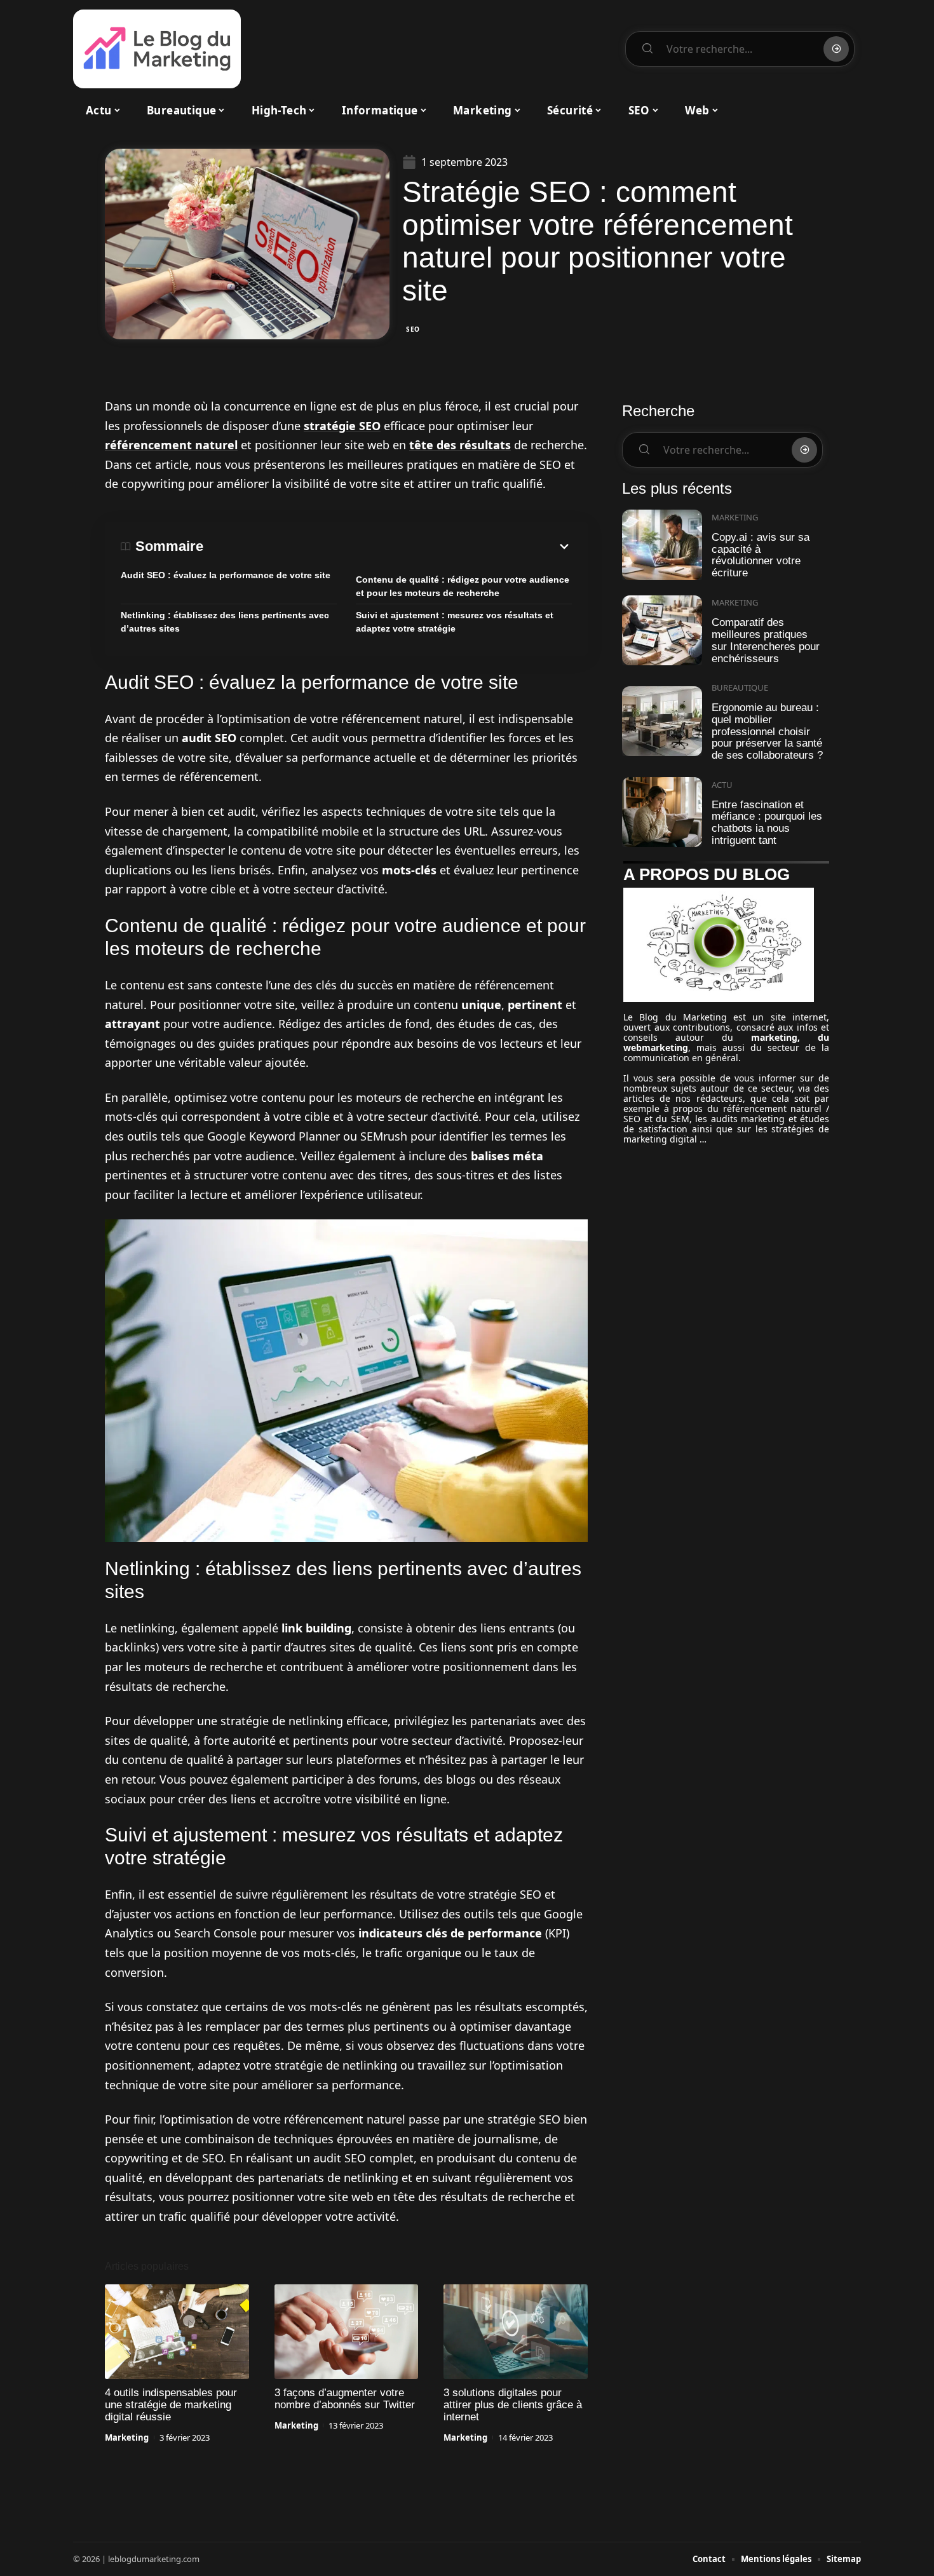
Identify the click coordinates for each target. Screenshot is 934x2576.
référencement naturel (171, 445)
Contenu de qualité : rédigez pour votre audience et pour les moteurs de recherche (463, 586)
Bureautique (740, 688)
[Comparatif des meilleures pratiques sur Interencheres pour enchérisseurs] (662, 631)
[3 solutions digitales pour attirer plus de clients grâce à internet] (516, 2332)
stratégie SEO (342, 426)
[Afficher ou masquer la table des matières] (388, 546)
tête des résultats (460, 445)
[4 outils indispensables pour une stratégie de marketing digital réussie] (177, 2332)
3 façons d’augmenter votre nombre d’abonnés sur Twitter (345, 2399)
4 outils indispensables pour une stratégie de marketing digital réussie (171, 2405)
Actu (722, 785)
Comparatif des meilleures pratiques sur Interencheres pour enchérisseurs (766, 640)
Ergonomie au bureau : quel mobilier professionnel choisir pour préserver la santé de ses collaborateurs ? (767, 731)
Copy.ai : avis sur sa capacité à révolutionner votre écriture (761, 555)
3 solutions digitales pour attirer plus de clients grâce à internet (513, 2405)
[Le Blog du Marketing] (157, 49)
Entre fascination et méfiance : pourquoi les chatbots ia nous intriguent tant (767, 823)
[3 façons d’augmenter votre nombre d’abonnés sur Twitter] (347, 2332)
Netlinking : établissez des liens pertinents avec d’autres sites (225, 622)
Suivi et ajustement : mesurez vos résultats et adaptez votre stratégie (455, 622)
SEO (413, 329)
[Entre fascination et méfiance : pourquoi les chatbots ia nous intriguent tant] (662, 812)
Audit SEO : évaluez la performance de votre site (226, 575)
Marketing (127, 2437)
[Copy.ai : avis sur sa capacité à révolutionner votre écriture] (662, 545)
